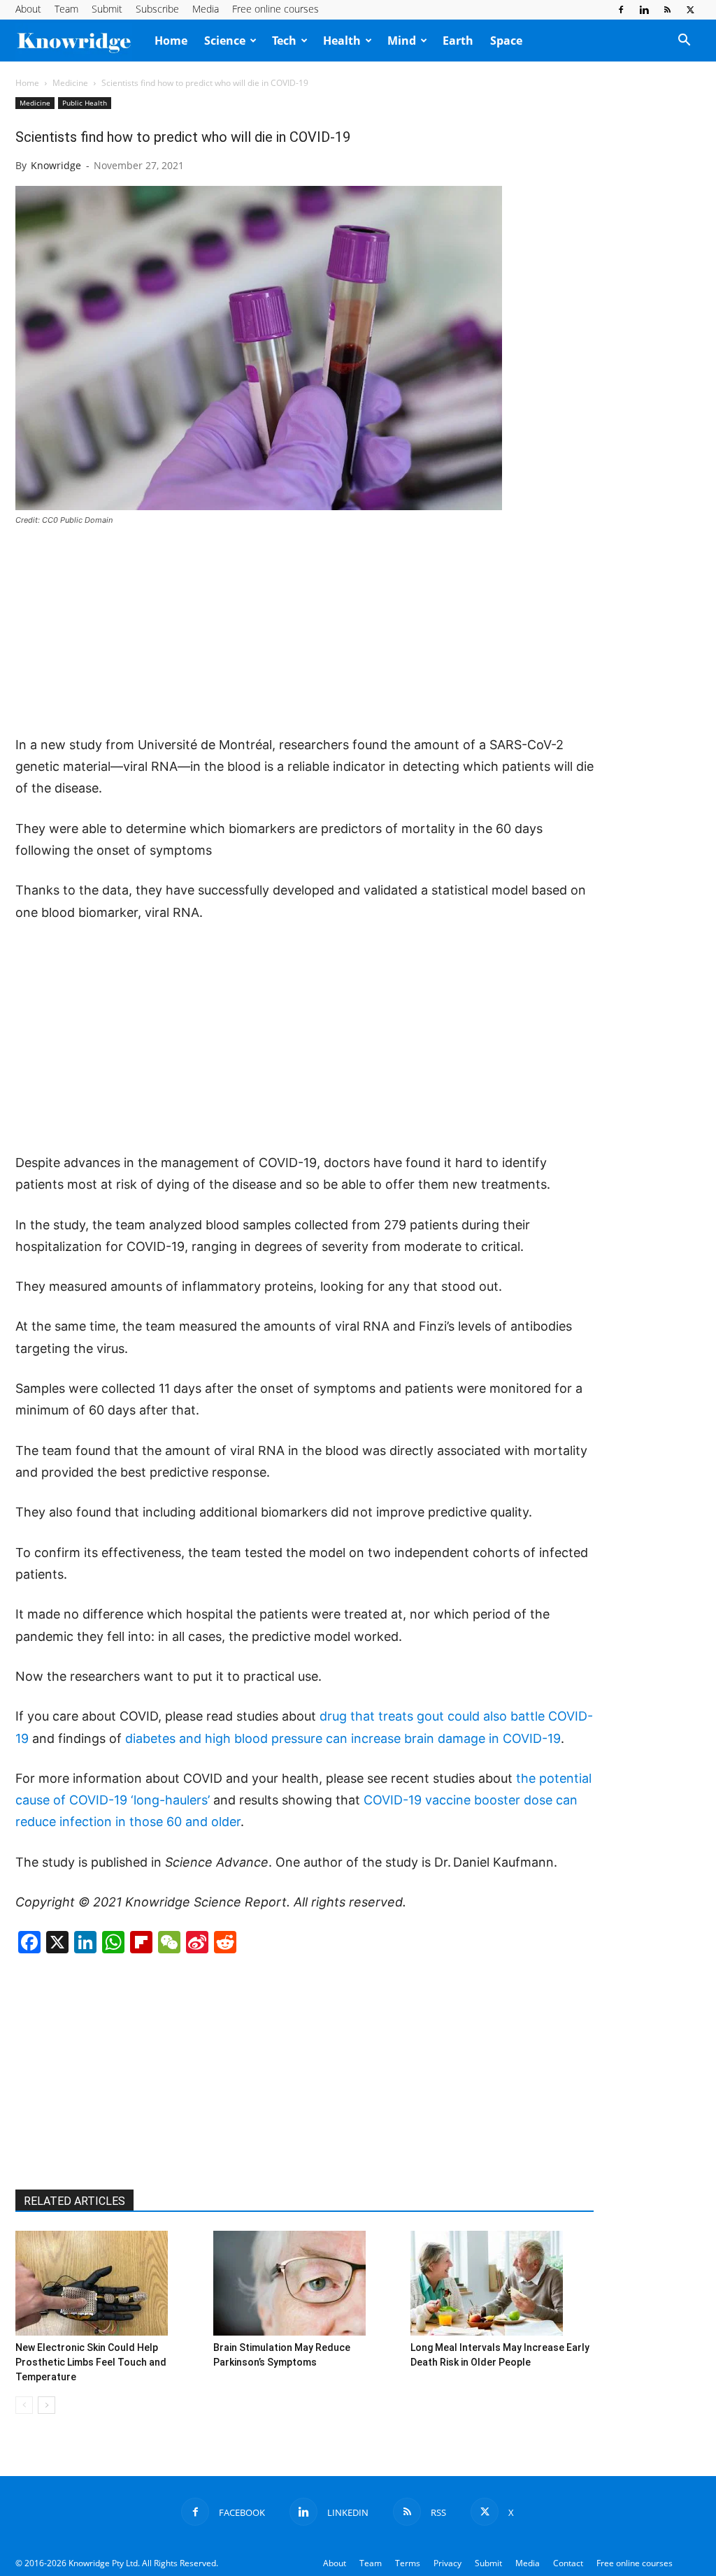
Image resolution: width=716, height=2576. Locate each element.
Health (342, 41)
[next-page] (46, 2405)
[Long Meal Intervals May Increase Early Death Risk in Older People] (502, 2283)
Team (66, 9)
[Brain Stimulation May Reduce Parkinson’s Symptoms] (305, 2283)
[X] (690, 10)
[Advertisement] (305, 632)
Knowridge (56, 165)
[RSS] (667, 10)
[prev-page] (24, 2405)
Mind (402, 41)
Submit (107, 9)
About (28, 9)
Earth (458, 41)
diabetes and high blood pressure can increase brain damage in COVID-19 (343, 1738)
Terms (408, 2563)
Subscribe (157, 9)
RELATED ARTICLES (74, 2201)
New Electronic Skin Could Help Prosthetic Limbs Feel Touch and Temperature (91, 2362)
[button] (684, 41)
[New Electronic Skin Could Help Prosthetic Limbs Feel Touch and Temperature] (107, 2283)
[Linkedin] (644, 10)
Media (206, 9)
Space (506, 41)
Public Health (85, 103)
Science (225, 41)
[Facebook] (621, 10)
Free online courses (275, 9)
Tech (284, 41)
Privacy (447, 2563)
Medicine (70, 83)
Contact (568, 2563)
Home (171, 41)
